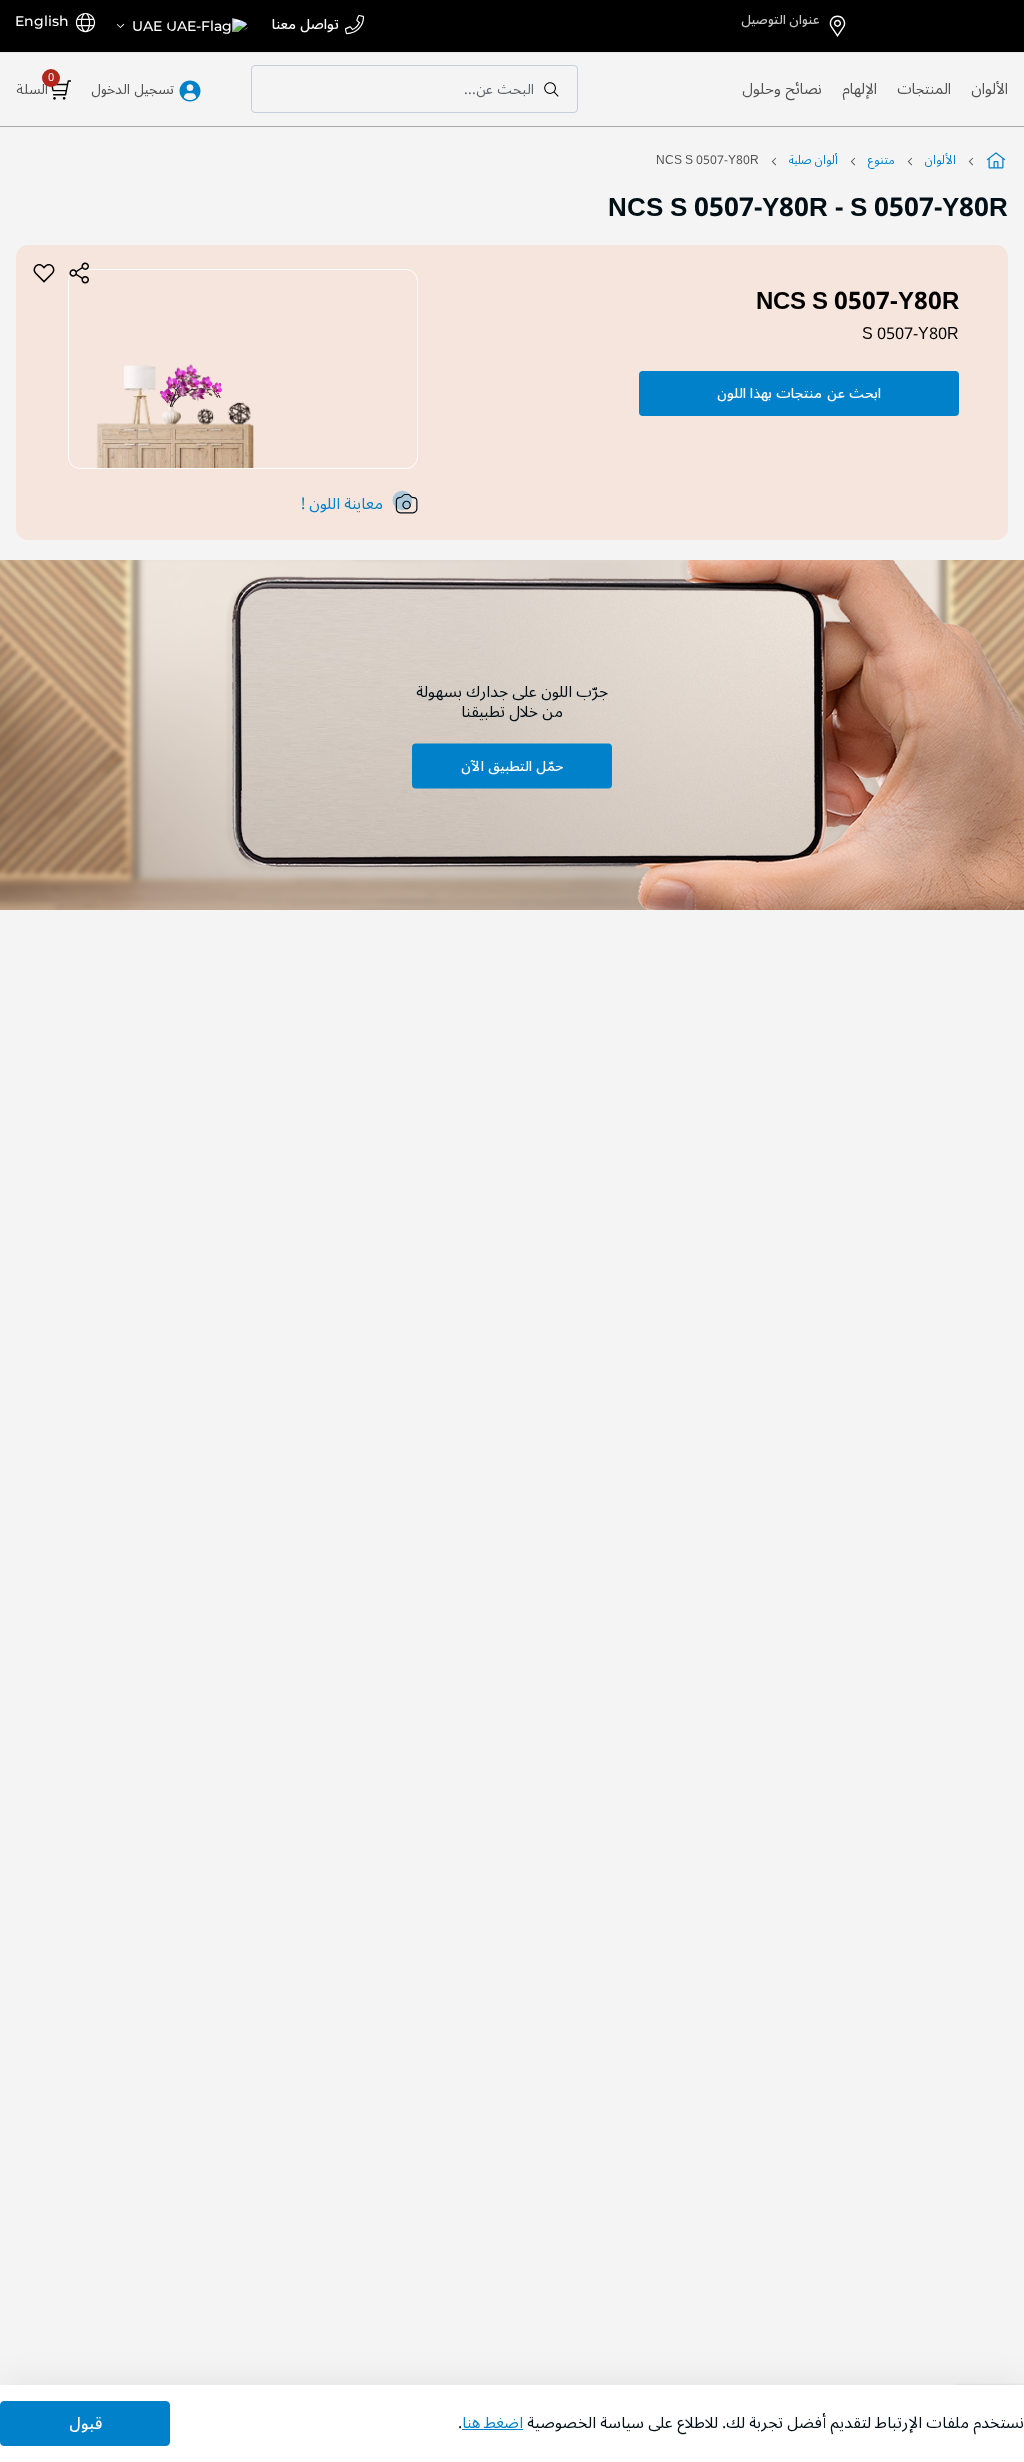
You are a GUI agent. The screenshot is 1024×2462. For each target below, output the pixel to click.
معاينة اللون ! (342, 504)
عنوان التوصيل (780, 20)
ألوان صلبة (813, 160)
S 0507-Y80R (910, 334)
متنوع (881, 160)
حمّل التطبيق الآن (512, 765)
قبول (85, 2424)
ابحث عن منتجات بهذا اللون (799, 393)
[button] (181, 26)
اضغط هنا (492, 2423)
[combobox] (414, 89)
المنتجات (924, 89)
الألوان (989, 89)
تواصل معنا (305, 25)
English (42, 21)
